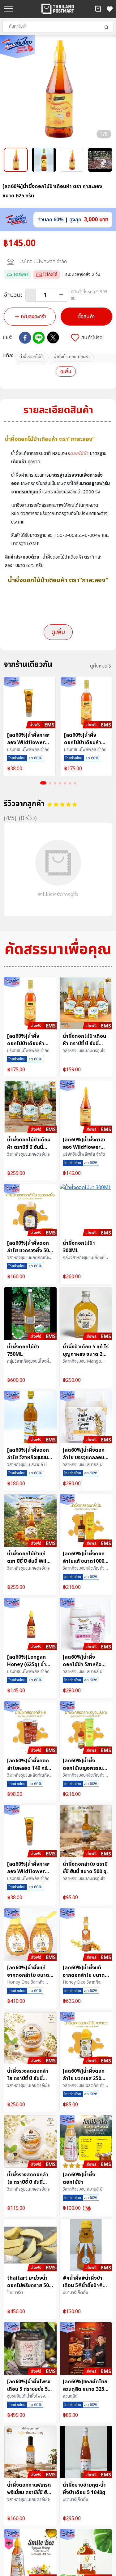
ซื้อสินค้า (86, 317)
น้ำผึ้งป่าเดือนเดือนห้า (72, 357)
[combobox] (58, 26)
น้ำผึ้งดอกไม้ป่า (32, 357)
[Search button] (106, 27)
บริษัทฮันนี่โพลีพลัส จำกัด (43, 262)
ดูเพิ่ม (66, 371)
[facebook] (25, 338)
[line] (39, 338)
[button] (98, 9)
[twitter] (53, 337)
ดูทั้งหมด (99, 666)
